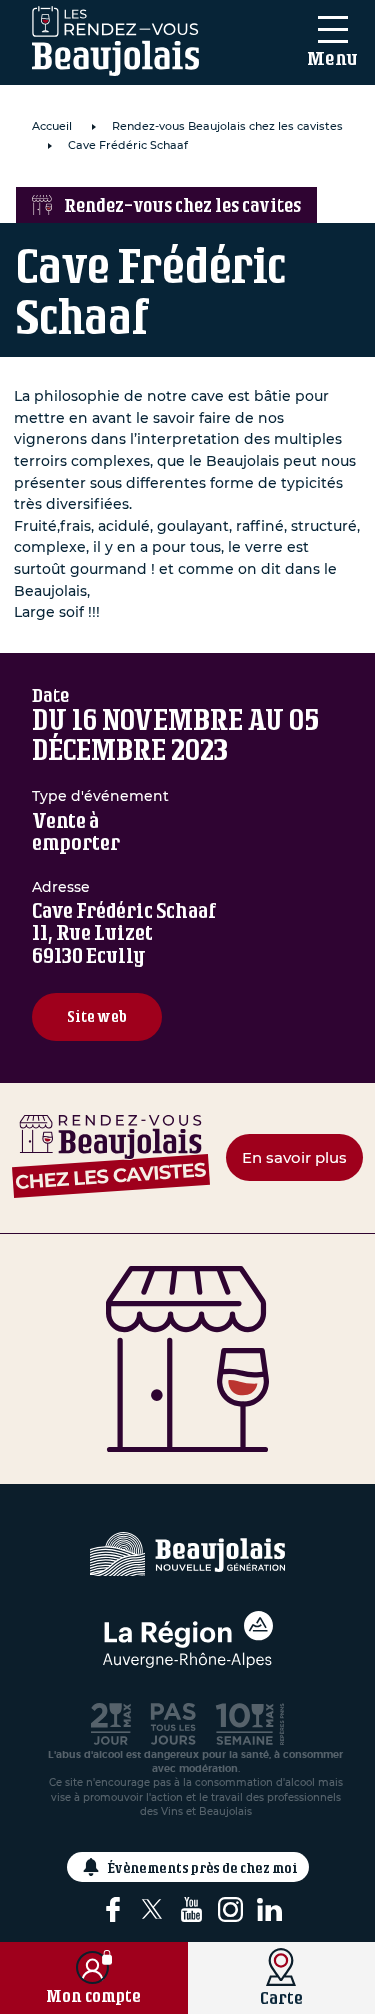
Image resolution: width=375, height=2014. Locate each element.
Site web (97, 1016)
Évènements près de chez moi (203, 1867)
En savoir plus (294, 1157)
